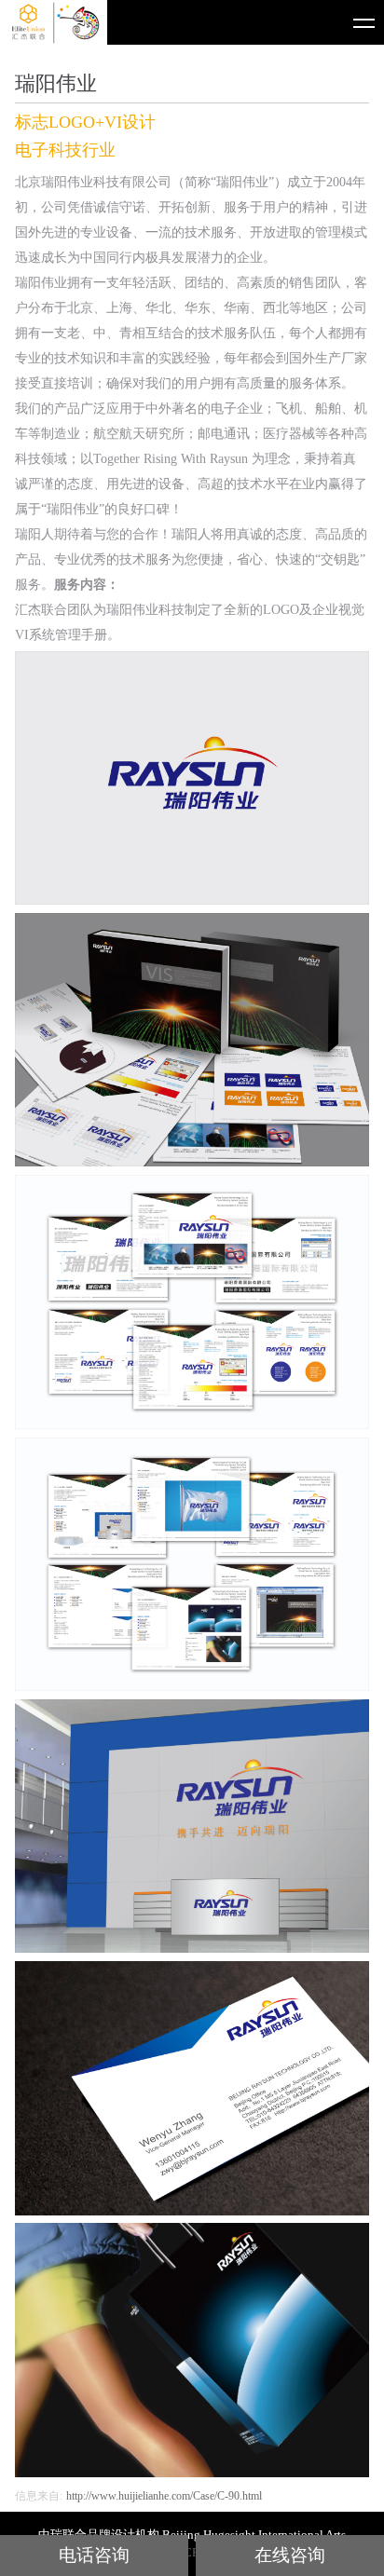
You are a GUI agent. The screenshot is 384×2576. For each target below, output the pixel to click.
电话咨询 (94, 2555)
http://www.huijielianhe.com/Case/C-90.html (164, 2496)
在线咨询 (290, 2555)
